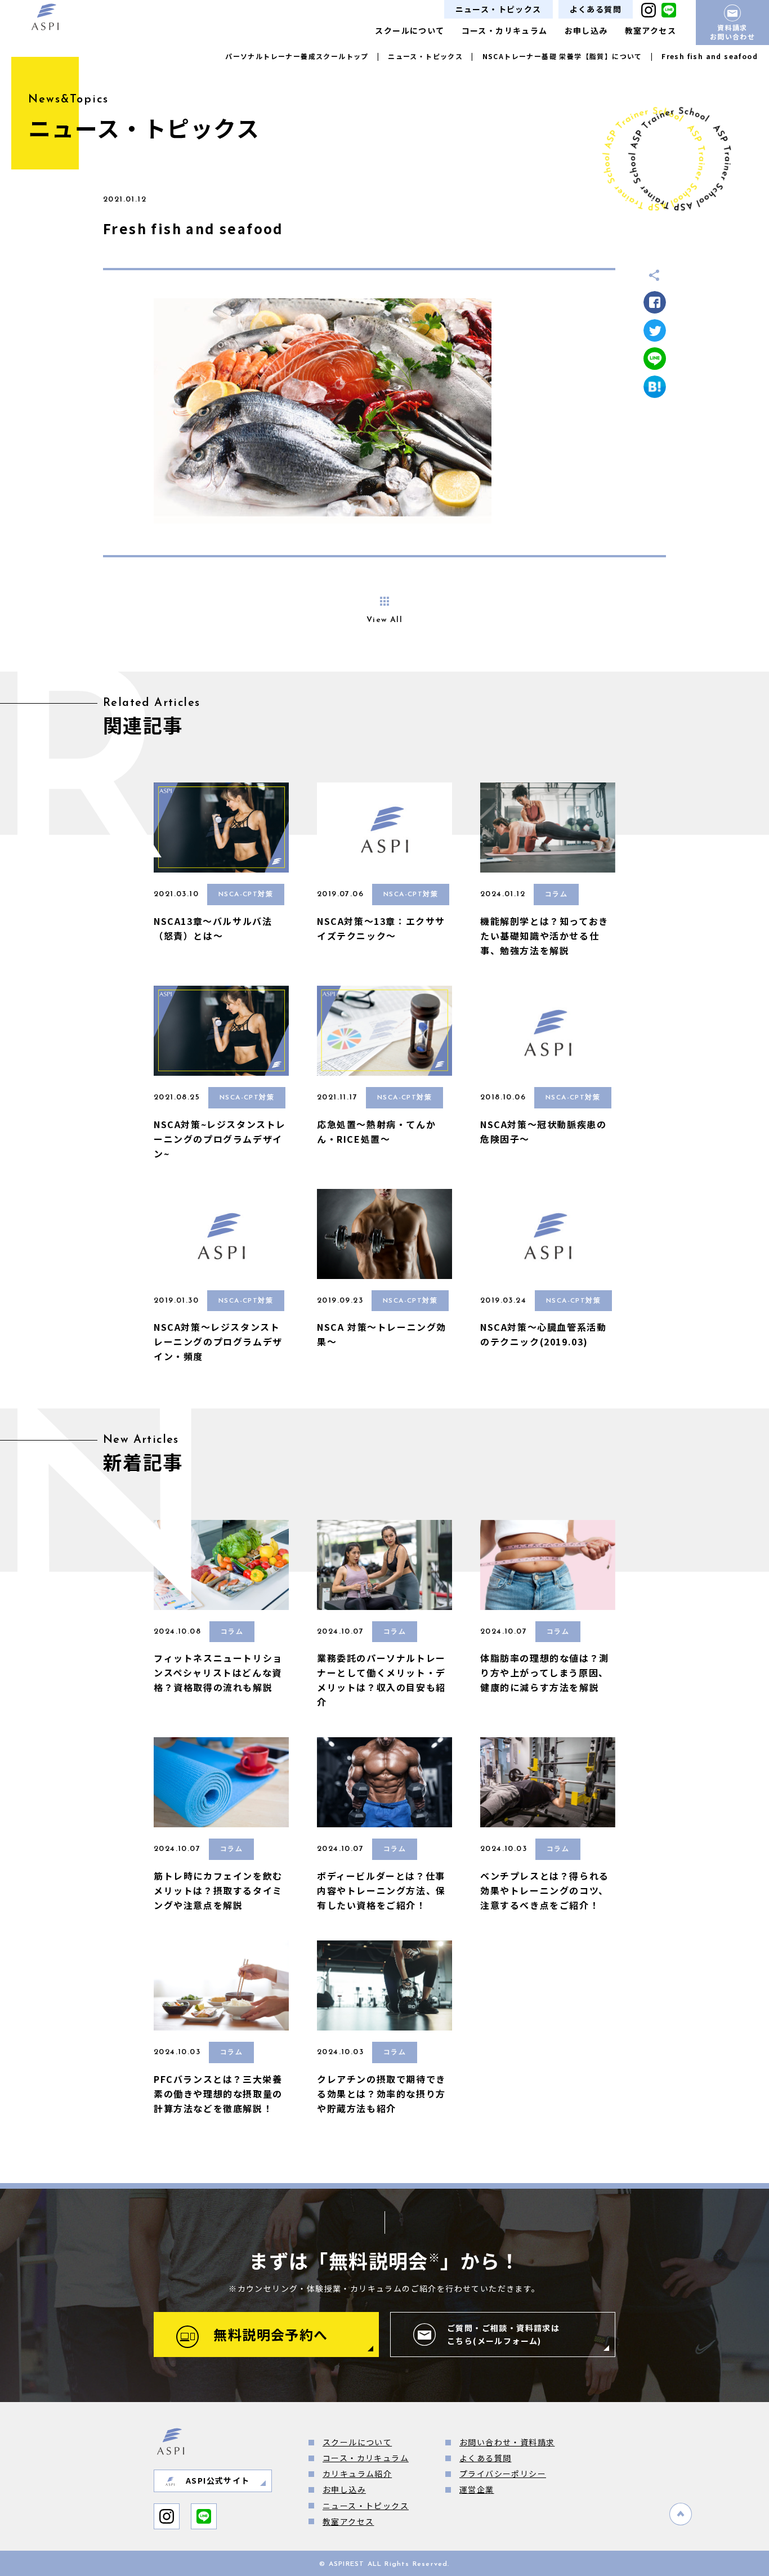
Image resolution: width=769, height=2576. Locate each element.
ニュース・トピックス (498, 9)
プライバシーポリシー (503, 2474)
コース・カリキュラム (505, 30)
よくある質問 (596, 9)
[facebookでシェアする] (655, 302)
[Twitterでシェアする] (655, 330)
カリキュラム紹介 (357, 2474)
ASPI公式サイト (218, 2480)
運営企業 (477, 2489)
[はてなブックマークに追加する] (655, 387)
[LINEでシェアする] (655, 359)
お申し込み (586, 30)
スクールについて (410, 30)
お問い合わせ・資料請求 (507, 2442)
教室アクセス (650, 30)
